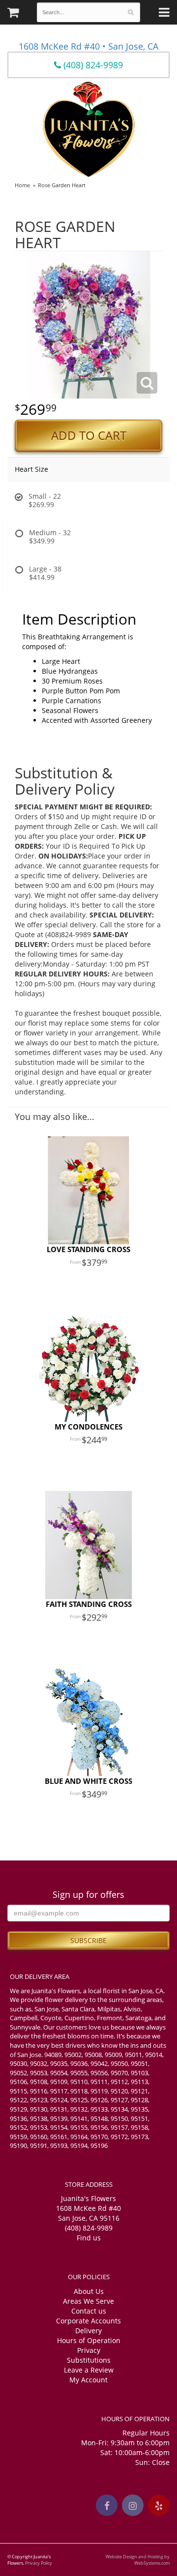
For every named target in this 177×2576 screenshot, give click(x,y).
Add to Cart (89, 435)
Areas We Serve (88, 2301)
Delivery (88, 2331)
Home (22, 185)
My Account (88, 2380)
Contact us (89, 2311)
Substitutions (89, 2360)
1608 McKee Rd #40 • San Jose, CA (88, 46)
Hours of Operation (89, 2340)
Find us (89, 2238)
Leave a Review (89, 2370)
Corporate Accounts (88, 2321)
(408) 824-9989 (92, 65)
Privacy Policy (39, 2563)
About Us (89, 2291)
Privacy (89, 2350)
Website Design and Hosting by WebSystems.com (138, 2560)
